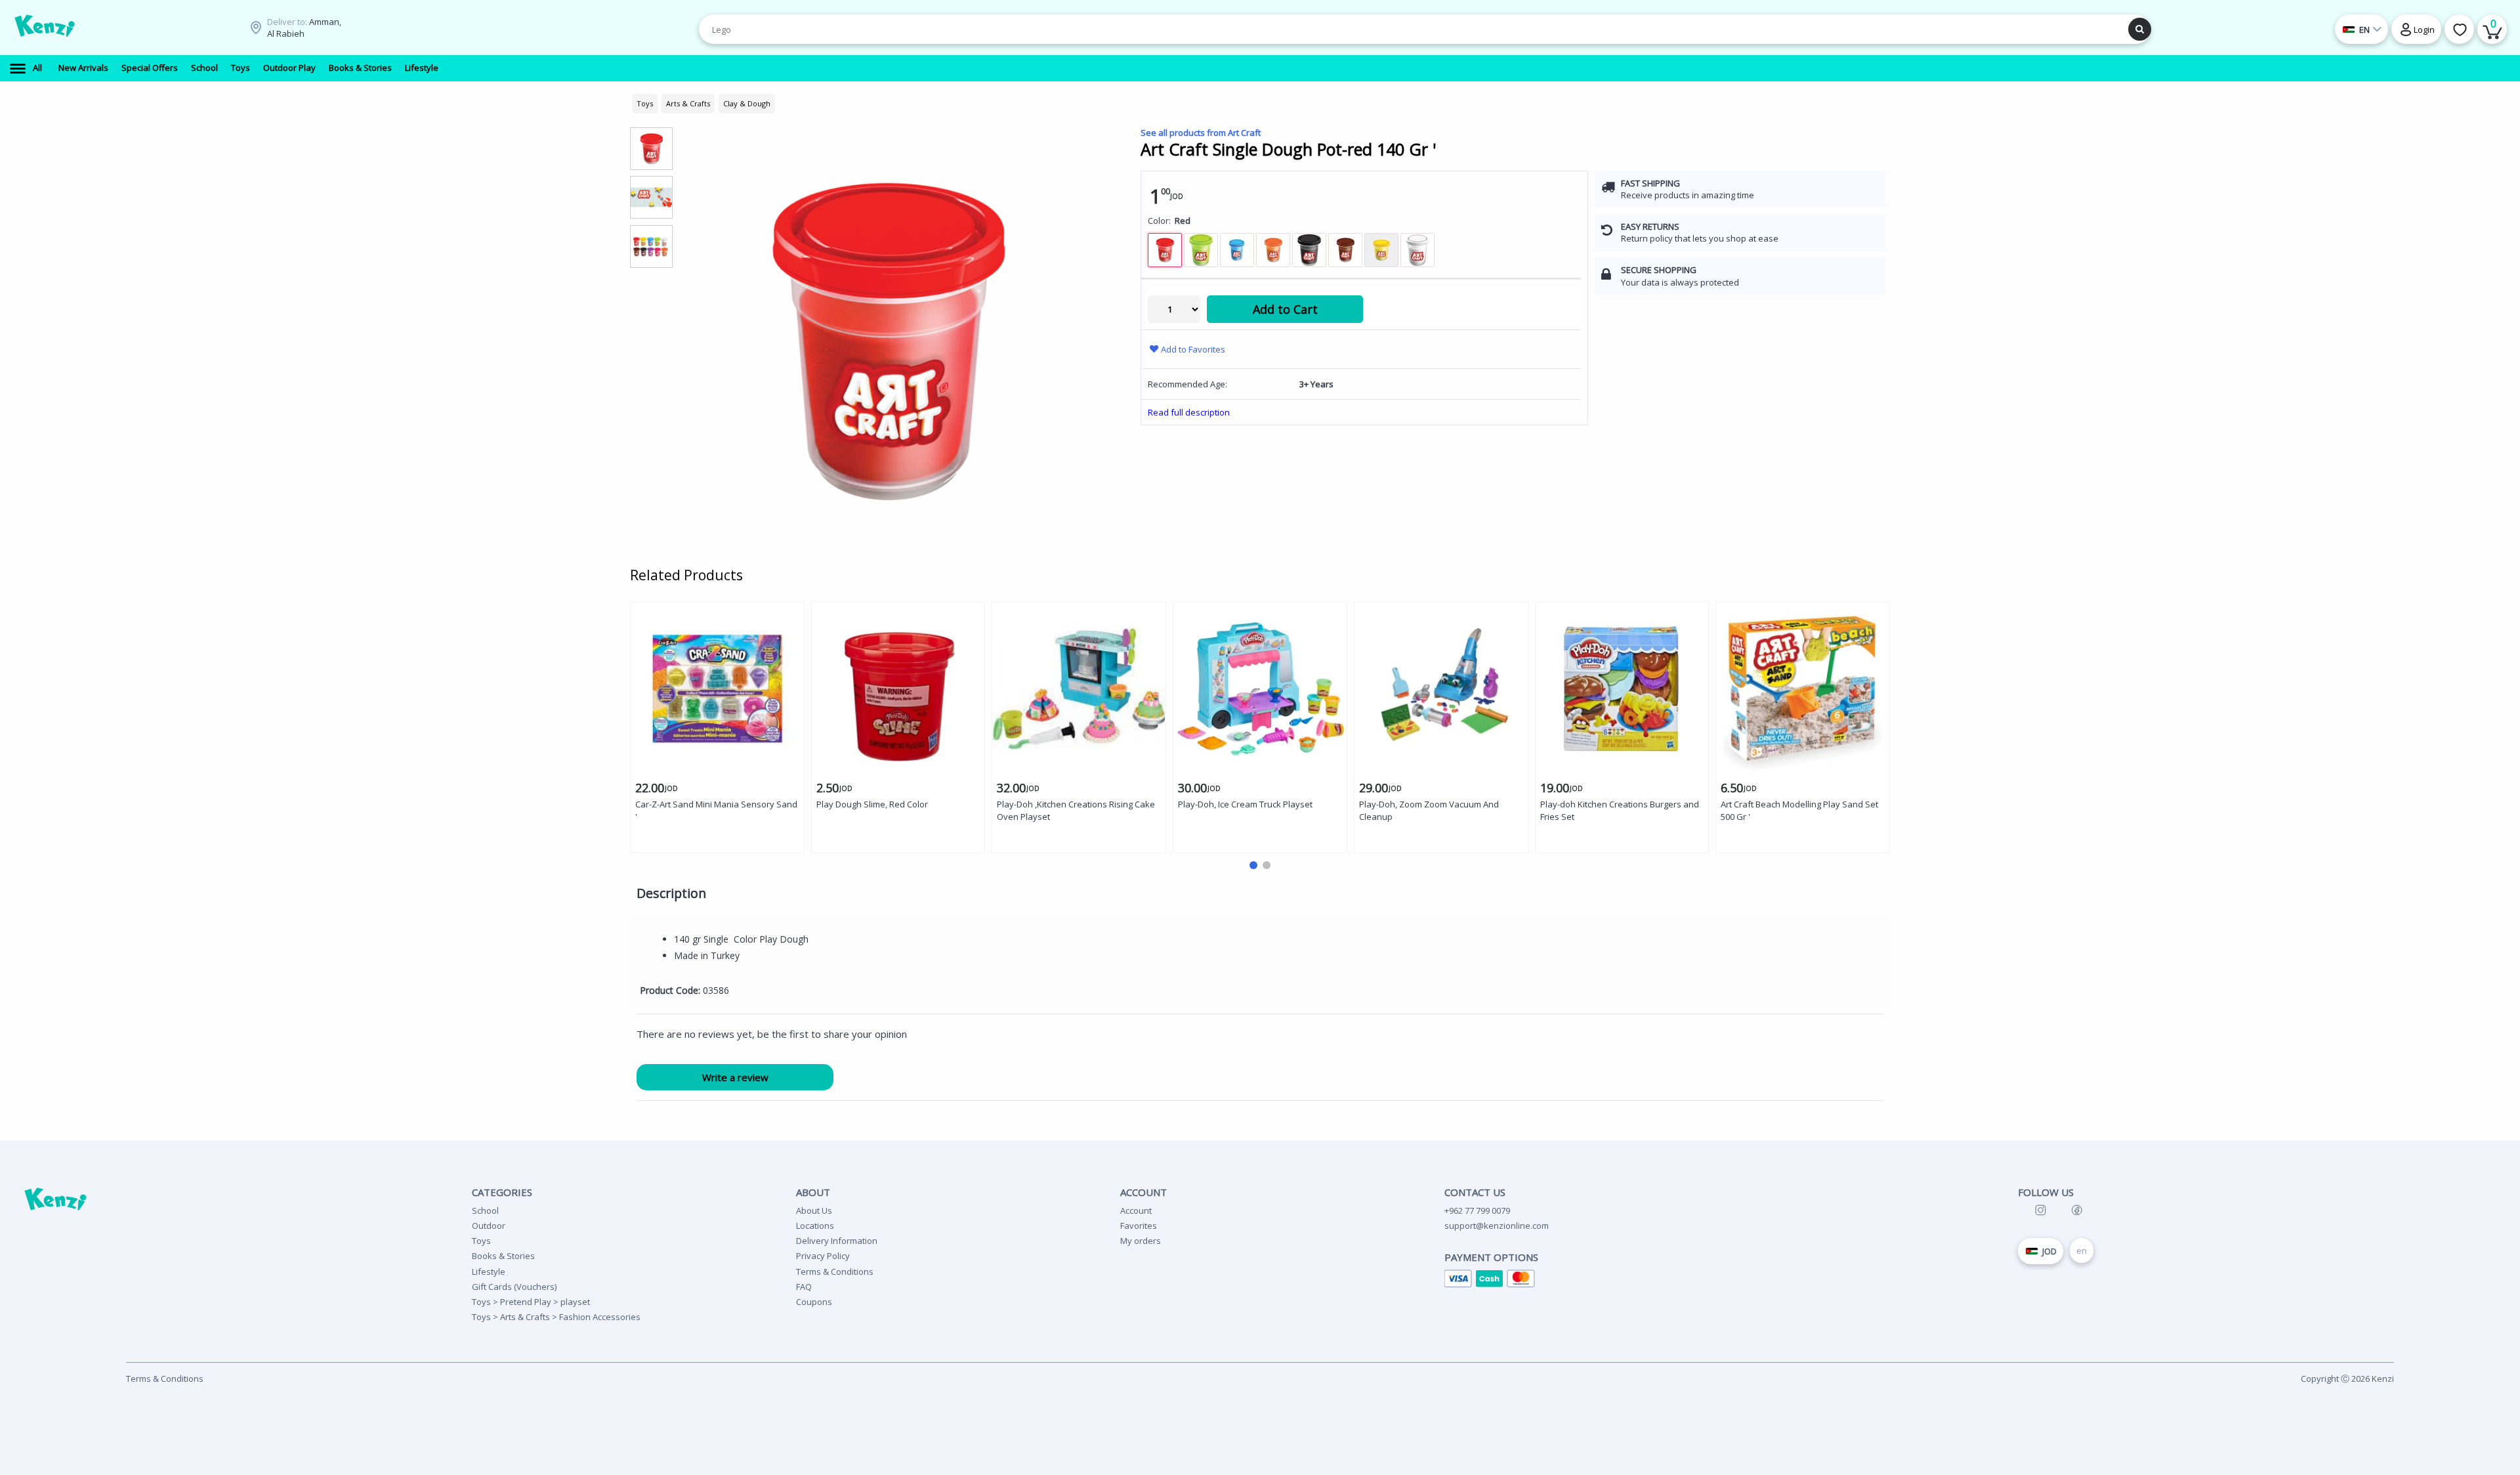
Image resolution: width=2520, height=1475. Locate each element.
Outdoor (489, 1226)
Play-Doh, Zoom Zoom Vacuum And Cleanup (1429, 810)
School (485, 1210)
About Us (814, 1210)
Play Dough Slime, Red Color (872, 804)
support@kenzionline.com (1497, 1226)
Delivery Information (837, 1241)
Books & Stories (503, 1256)
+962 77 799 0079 (1477, 1210)
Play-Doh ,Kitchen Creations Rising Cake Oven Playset (1076, 810)
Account (1136, 1210)
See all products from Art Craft (1201, 133)
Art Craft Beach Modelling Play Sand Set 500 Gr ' (1799, 810)
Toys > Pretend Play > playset (531, 1302)
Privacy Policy (823, 1256)
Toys (481, 1241)
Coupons (814, 1302)
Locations (815, 1226)
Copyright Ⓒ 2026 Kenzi (2347, 1379)
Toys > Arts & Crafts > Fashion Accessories (556, 1317)
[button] (1253, 865)
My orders (1141, 1241)
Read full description (1189, 412)
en (2082, 1251)
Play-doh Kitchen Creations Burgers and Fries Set (1620, 810)
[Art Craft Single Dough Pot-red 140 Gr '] (887, 341)
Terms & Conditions (835, 1272)
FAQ (804, 1287)
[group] (651, 148)
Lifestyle (489, 1272)
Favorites (1139, 1226)
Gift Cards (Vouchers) (514, 1287)
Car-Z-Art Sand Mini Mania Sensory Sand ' (716, 810)
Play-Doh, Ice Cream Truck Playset (1245, 804)
